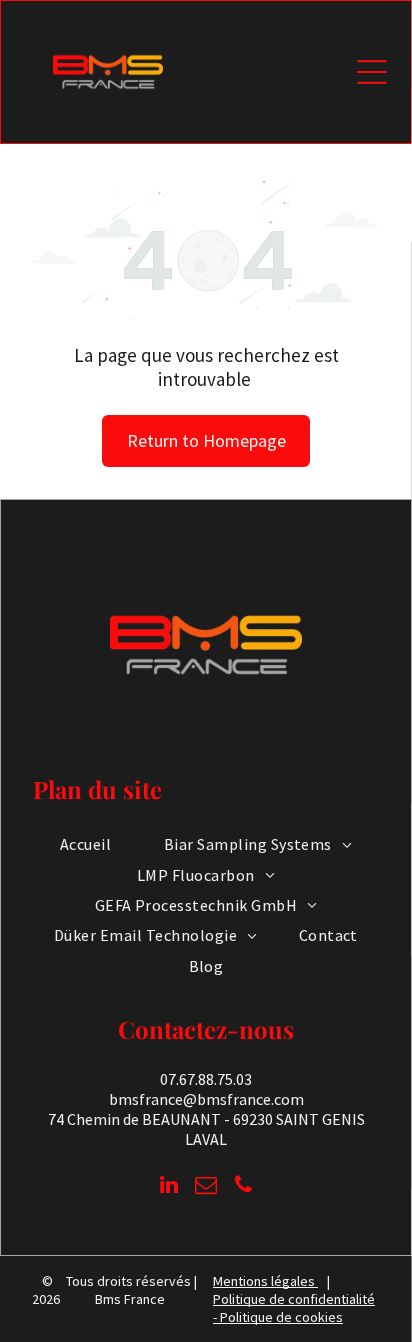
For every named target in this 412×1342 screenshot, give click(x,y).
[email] (206, 1187)
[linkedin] (169, 1187)
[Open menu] (372, 72)
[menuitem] (85, 844)
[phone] (243, 1187)
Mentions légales (264, 1281)
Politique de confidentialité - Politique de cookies (294, 1308)
